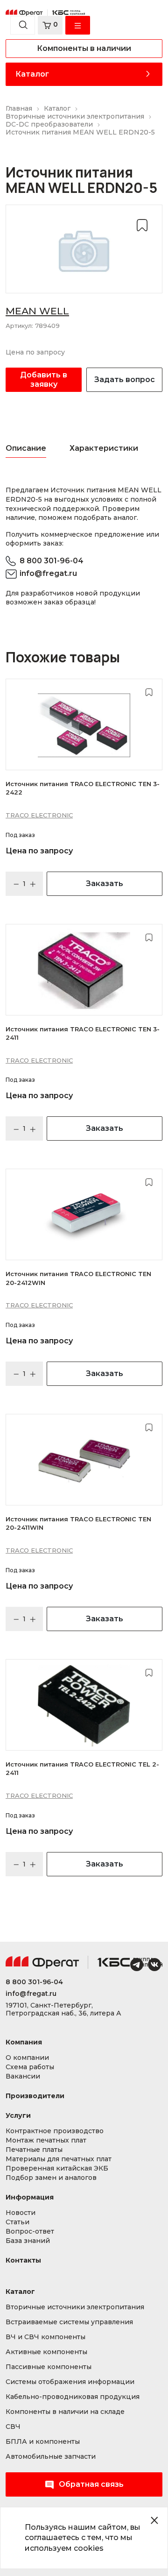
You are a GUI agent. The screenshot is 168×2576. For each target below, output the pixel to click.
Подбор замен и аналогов (51, 2178)
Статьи (17, 2222)
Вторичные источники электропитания (75, 2307)
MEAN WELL (37, 311)
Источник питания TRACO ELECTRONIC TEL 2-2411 (82, 1768)
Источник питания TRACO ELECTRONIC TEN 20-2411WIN (78, 1523)
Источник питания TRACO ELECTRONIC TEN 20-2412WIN (78, 1278)
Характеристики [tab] (104, 448)
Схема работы (30, 2067)
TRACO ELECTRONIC (39, 815)
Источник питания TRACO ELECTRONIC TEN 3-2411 (83, 1033)
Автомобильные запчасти (51, 2457)
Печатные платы (34, 2150)
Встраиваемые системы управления (69, 2322)
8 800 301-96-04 (52, 561)
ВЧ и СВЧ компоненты (45, 2337)
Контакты (23, 2260)
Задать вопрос (125, 380)
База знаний (28, 2241)
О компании (27, 2058)
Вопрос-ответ (30, 2232)
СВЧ (13, 2427)
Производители (35, 2096)
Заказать (105, 884)
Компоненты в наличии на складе (65, 2412)
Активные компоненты (46, 2352)
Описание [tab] (26, 448)
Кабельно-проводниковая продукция (73, 2397)
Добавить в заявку (44, 380)
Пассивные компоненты (49, 2367)
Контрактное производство (55, 2131)
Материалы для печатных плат (59, 2159)
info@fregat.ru (48, 573)
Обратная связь (91, 2484)
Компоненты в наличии (84, 48)
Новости (21, 2213)
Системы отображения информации (70, 2382)
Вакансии (23, 2076)
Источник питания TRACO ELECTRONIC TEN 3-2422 (83, 788)
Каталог (32, 74)
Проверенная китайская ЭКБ (57, 2168)
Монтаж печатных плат (46, 2140)
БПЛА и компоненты (43, 2442)
